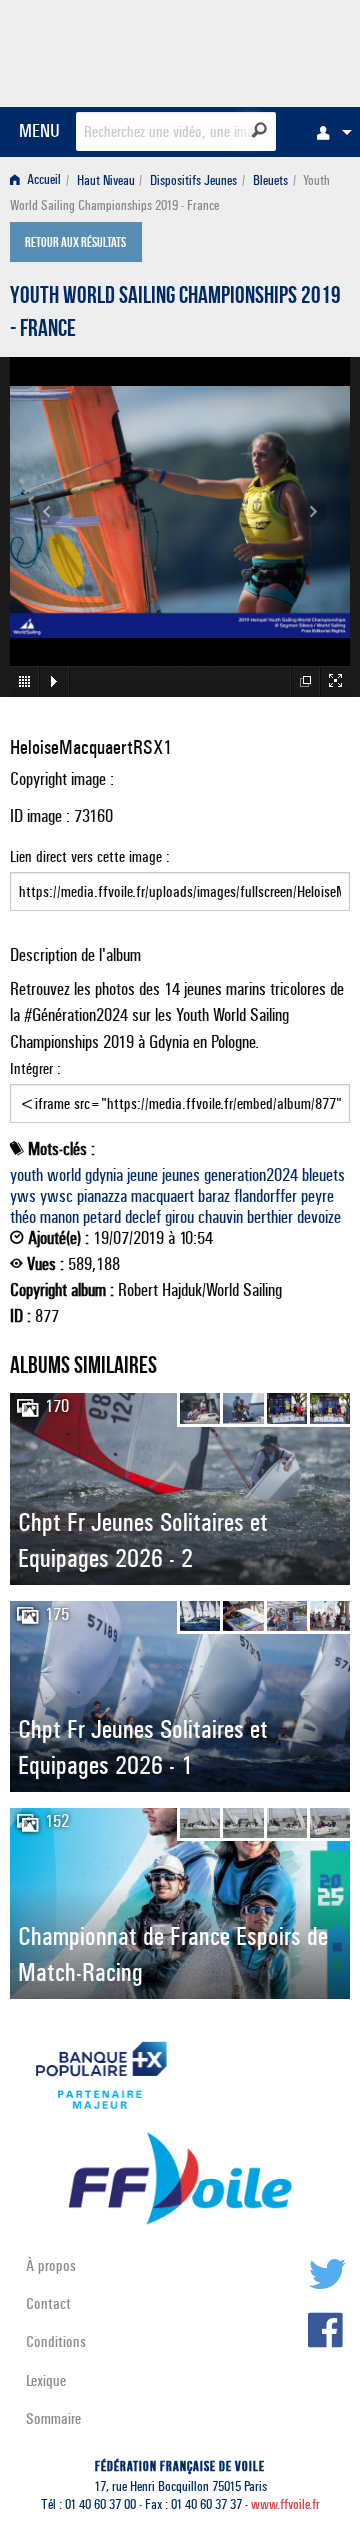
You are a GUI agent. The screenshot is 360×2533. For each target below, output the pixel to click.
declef (143, 1217)
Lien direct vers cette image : (90, 856)
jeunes (181, 1175)
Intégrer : (35, 1068)
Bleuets (270, 180)
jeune (142, 1175)
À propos (51, 2265)
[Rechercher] (259, 130)
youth (26, 1175)
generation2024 (251, 1175)
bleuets (323, 1175)
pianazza (102, 1196)
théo (23, 1217)
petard (102, 1217)
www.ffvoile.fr (285, 2504)
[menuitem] (329, 132)
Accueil (42, 180)
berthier (270, 1217)
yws (23, 1196)
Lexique (46, 2380)
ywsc (56, 1196)
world (64, 1175)
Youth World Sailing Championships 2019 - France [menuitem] (170, 193)
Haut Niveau (106, 180)
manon (59, 1217)
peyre (317, 1196)
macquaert (162, 1196)
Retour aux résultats (75, 244)
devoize (319, 1217)
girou (179, 1217)
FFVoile (255, 50)
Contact (48, 2303)
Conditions (56, 2341)
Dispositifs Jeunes (193, 180)
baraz (214, 1196)
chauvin (220, 1217)
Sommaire (53, 2418)
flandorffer (265, 1196)
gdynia (104, 1175)
